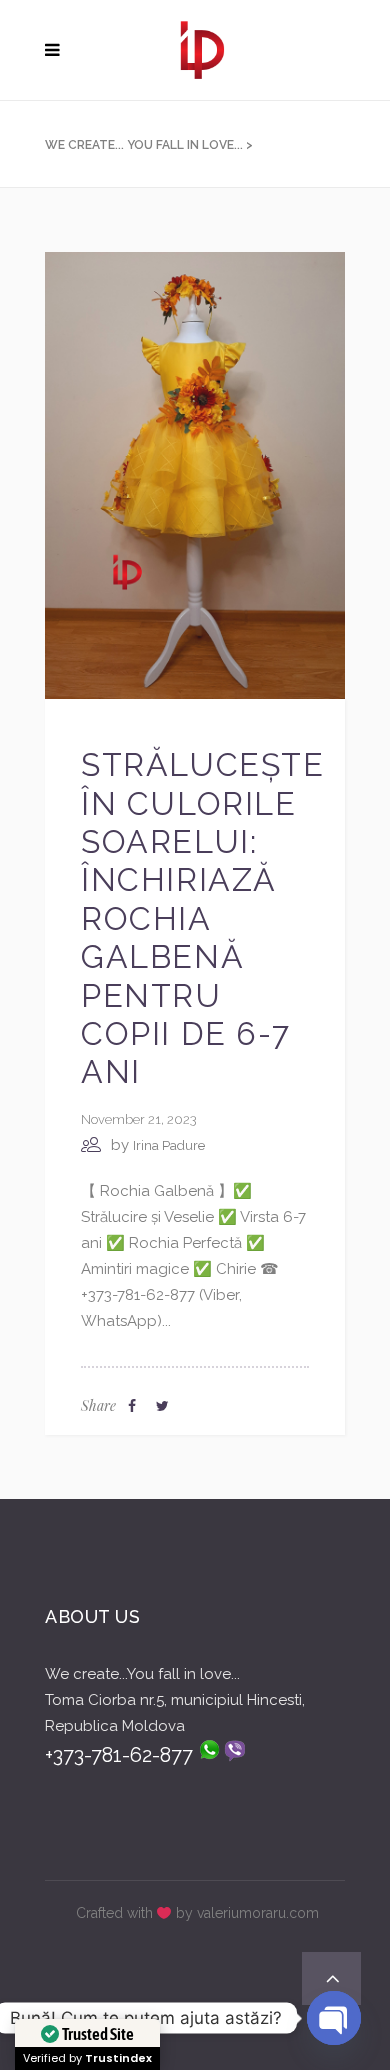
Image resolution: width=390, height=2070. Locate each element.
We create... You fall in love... (144, 145)
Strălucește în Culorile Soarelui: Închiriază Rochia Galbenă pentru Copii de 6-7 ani (203, 918)
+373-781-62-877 (121, 1755)
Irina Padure (169, 1145)
